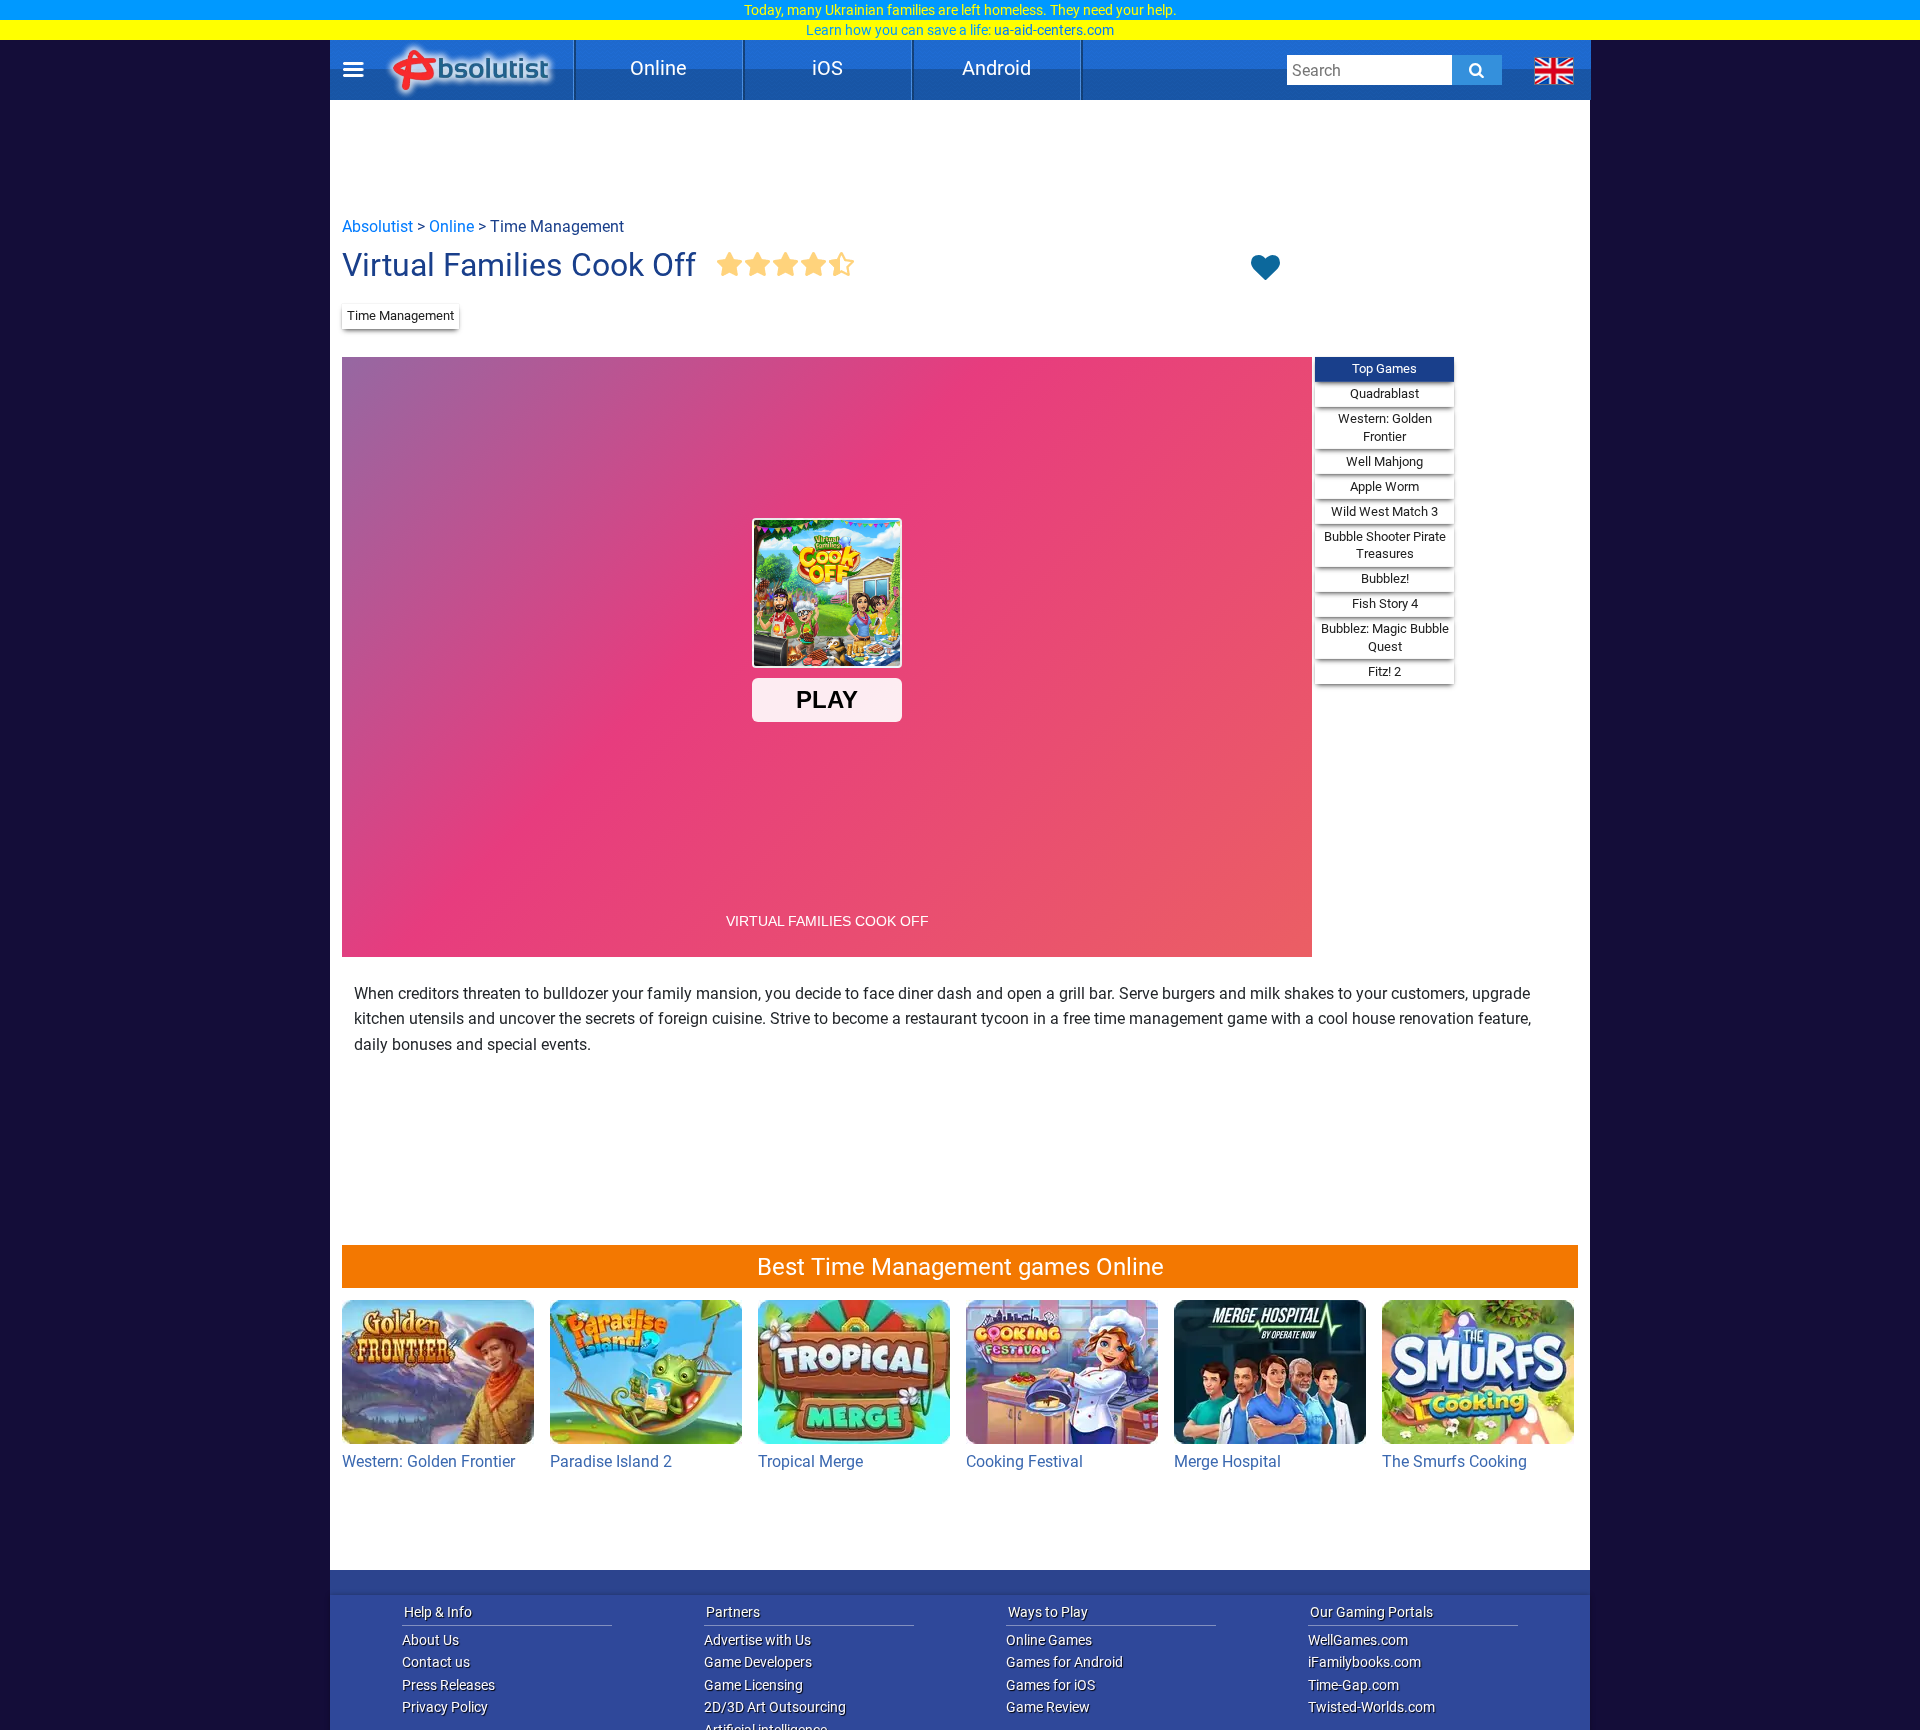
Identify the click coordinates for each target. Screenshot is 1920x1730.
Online (658, 68)
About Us (430, 1640)
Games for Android (1064, 1662)
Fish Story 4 (1385, 603)
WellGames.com (1358, 1640)
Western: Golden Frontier (1385, 427)
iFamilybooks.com (1364, 1662)
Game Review (1048, 1707)
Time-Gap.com (1353, 1685)
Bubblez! (1385, 578)
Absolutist (377, 226)
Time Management (400, 315)
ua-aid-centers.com (1054, 30)
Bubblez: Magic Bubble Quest (1385, 637)
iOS (827, 68)
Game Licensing (753, 1685)
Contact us (436, 1662)
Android (996, 68)
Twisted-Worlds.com (1371, 1707)
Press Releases (448, 1685)
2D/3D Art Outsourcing (775, 1707)
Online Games (1049, 1640)
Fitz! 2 (1384, 671)
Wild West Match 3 (1384, 511)
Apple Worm (1384, 486)
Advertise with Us (757, 1640)
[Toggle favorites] (1265, 269)
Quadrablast (1384, 393)
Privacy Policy (445, 1707)
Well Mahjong (1384, 461)
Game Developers (758, 1662)
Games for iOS (1050, 1685)
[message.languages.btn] (1554, 70)
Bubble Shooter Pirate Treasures (1385, 545)
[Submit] (1477, 70)
